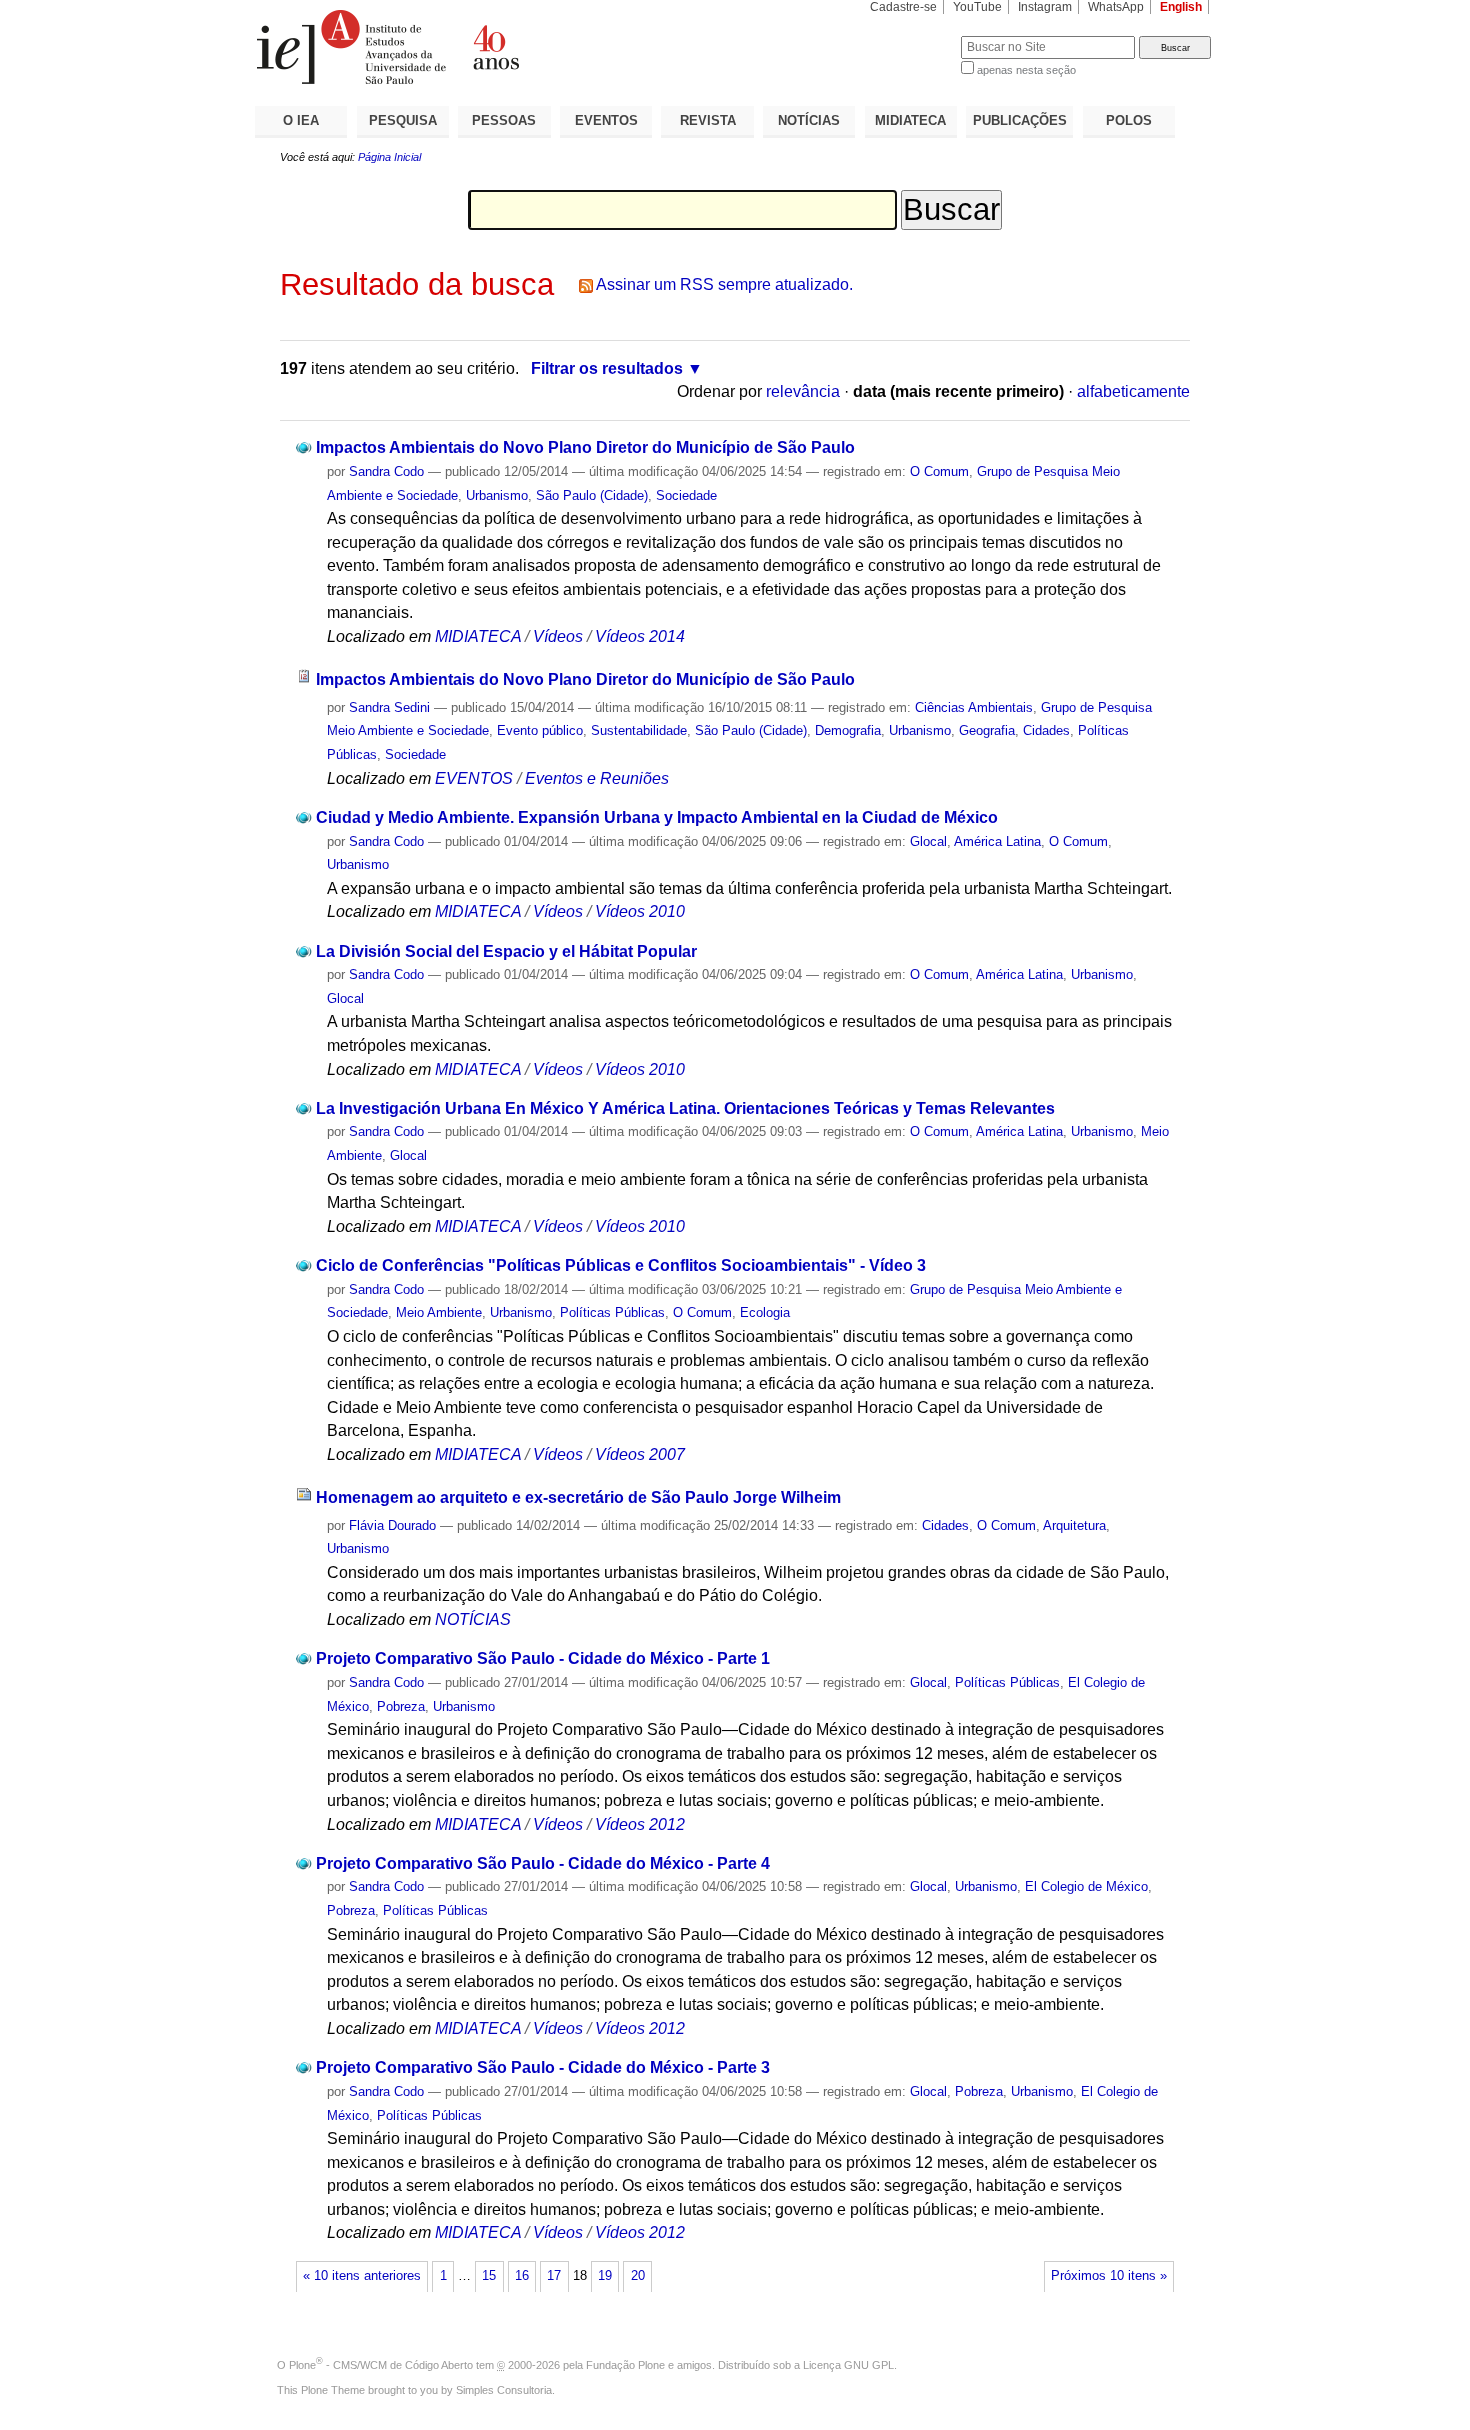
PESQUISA (403, 120)
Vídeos (558, 636)
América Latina (997, 841)
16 (522, 2276)
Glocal (928, 841)
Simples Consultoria (504, 2390)
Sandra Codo (386, 471)
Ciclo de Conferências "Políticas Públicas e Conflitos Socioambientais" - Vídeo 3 (621, 1265)
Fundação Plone (625, 2365)
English (1181, 7)
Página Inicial (389, 157)
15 (489, 2276)
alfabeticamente (1133, 391)
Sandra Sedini (389, 707)
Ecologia (765, 1312)
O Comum (939, 471)
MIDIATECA (910, 120)
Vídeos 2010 (640, 911)
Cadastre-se (903, 7)
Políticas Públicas (612, 1312)
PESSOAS (504, 120)
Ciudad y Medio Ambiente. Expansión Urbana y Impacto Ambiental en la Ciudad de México (657, 817)
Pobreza (401, 1706)
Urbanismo (497, 495)
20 (638, 2276)
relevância (803, 391)
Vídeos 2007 (640, 1454)
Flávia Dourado (392, 1525)
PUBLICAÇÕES (1020, 120)
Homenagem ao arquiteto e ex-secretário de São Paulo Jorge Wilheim (578, 1497)
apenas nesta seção (1026, 70)
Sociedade (686, 495)
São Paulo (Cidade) (592, 495)
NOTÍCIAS (809, 120)
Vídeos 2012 (640, 1824)
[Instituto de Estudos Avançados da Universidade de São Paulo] (495, 47)
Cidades (1046, 730)
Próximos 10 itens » (1109, 2276)
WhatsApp (1116, 7)
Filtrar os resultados (607, 368)
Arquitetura (1074, 1525)
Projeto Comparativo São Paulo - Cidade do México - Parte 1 (543, 1658)
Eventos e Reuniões (597, 778)
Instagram (1045, 7)
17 (554, 2276)
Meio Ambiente (439, 1312)
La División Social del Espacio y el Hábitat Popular (506, 951)
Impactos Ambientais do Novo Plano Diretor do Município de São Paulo (585, 447)
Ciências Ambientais (974, 707)
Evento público (540, 730)
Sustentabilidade (639, 730)
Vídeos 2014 (640, 636)
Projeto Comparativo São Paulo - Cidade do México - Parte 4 (543, 1863)
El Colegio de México (1086, 1886)
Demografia (848, 730)
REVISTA (708, 120)
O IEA (301, 120)
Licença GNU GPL (848, 2365)
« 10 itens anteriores (362, 2276)
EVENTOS (606, 120)
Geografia (987, 730)
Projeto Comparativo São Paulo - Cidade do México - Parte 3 (543, 2067)
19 (605, 2276)
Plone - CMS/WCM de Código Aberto (381, 2365)
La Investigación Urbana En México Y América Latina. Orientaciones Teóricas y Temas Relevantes (685, 1108)
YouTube (977, 7)
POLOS (1129, 120)
